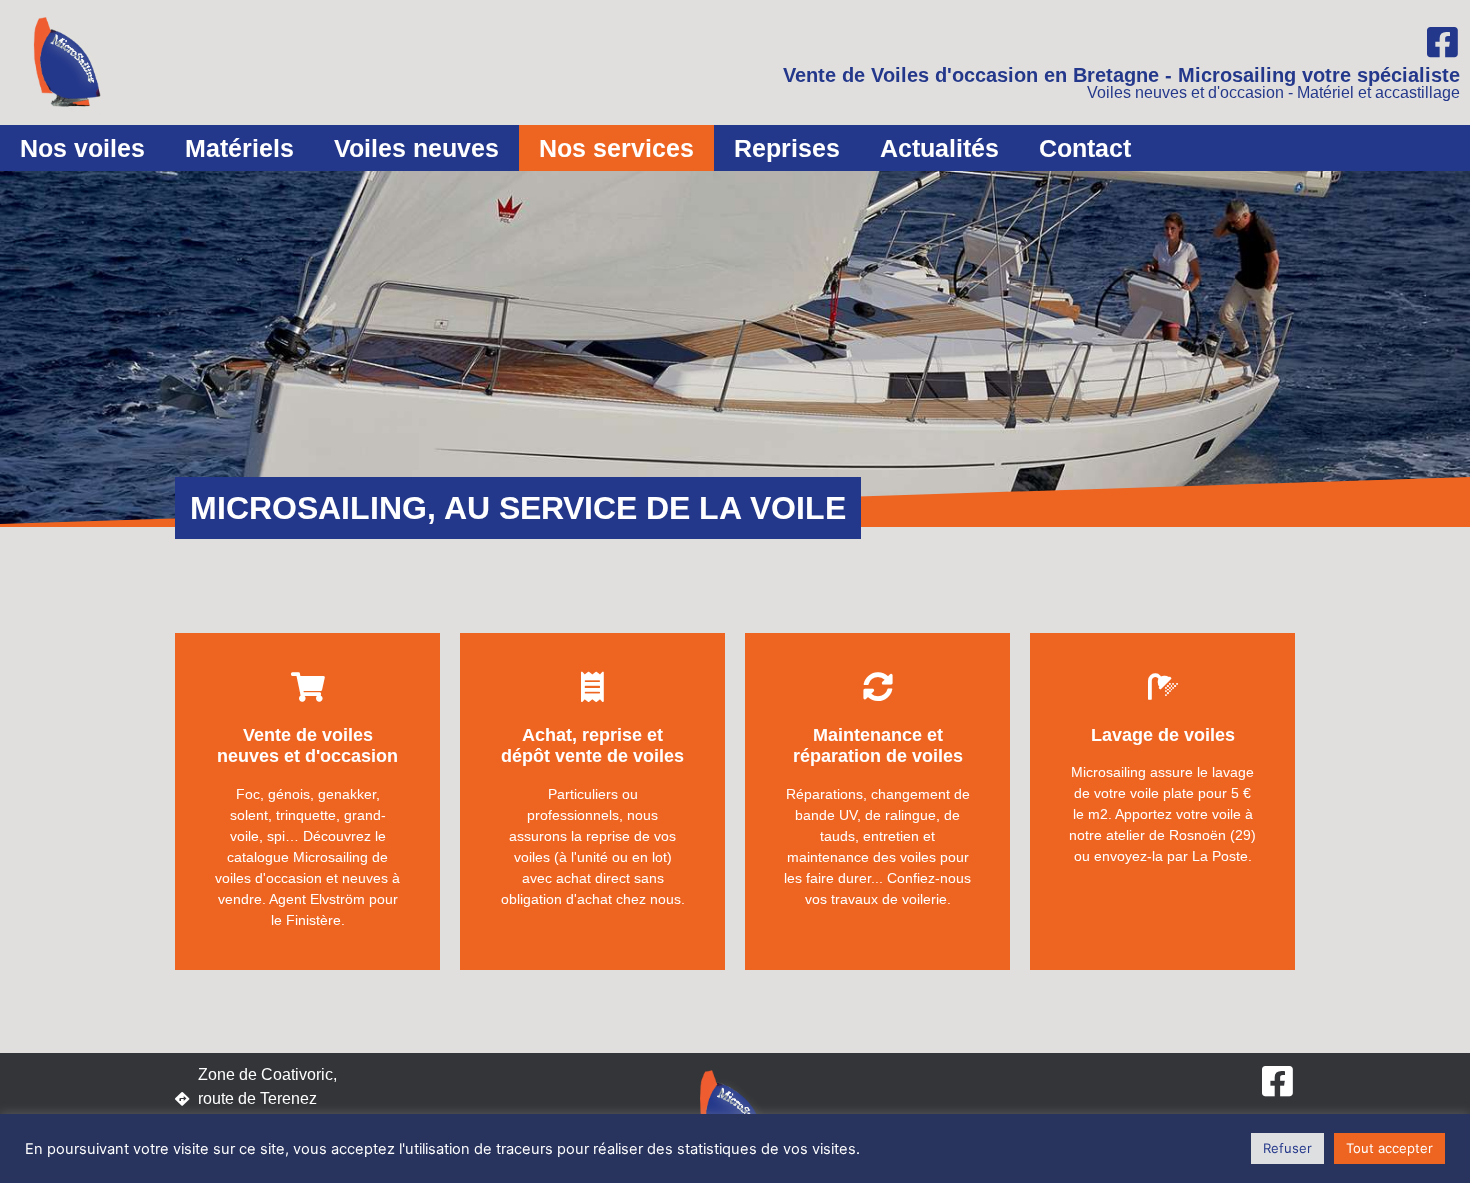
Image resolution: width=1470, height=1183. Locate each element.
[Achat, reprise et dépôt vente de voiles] (593, 687)
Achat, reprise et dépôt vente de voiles (592, 746)
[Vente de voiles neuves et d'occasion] (308, 687)
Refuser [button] (1287, 1148)
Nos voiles (82, 148)
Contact (1085, 148)
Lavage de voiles (1163, 735)
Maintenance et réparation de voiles (878, 746)
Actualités (939, 148)
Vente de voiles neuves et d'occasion (307, 746)
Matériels (239, 148)
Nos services (616, 148)
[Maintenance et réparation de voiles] (878, 687)
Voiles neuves (416, 148)
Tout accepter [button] (1389, 1148)
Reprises (787, 148)
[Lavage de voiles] (1163, 687)
